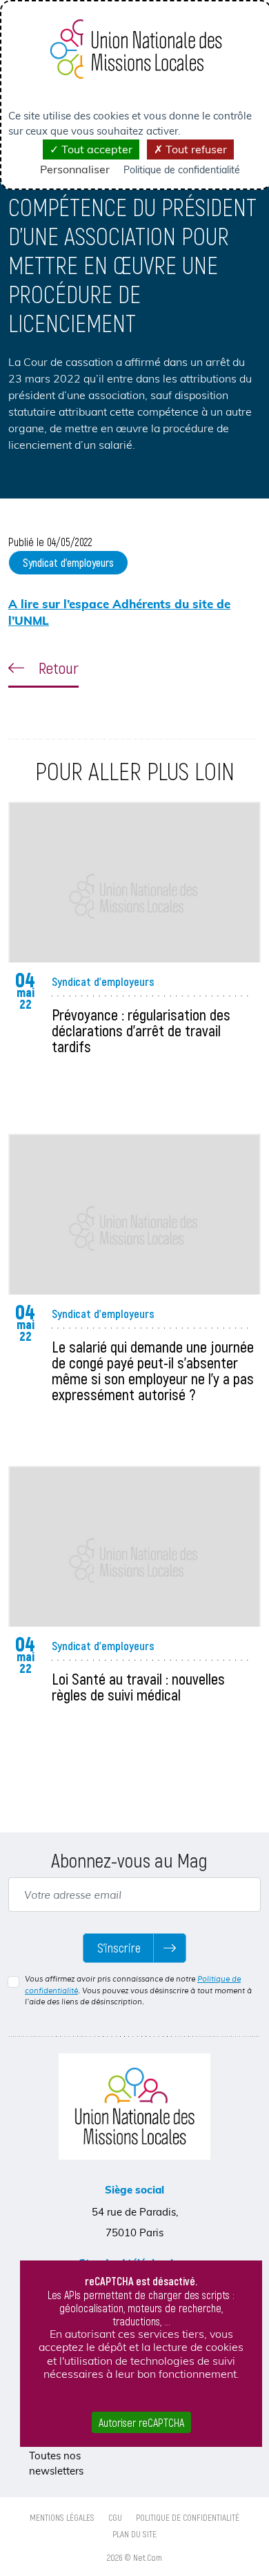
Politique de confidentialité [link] (182, 170)
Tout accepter (96, 149)
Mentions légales (62, 2517)
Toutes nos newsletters (56, 2463)
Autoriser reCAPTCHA (141, 2422)
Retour (57, 668)
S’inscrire (119, 1948)
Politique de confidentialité (188, 2517)
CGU (115, 2517)
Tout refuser (195, 149)
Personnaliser (75, 169)
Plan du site (134, 2534)
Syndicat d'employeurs (68, 562)
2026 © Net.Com (134, 2557)
